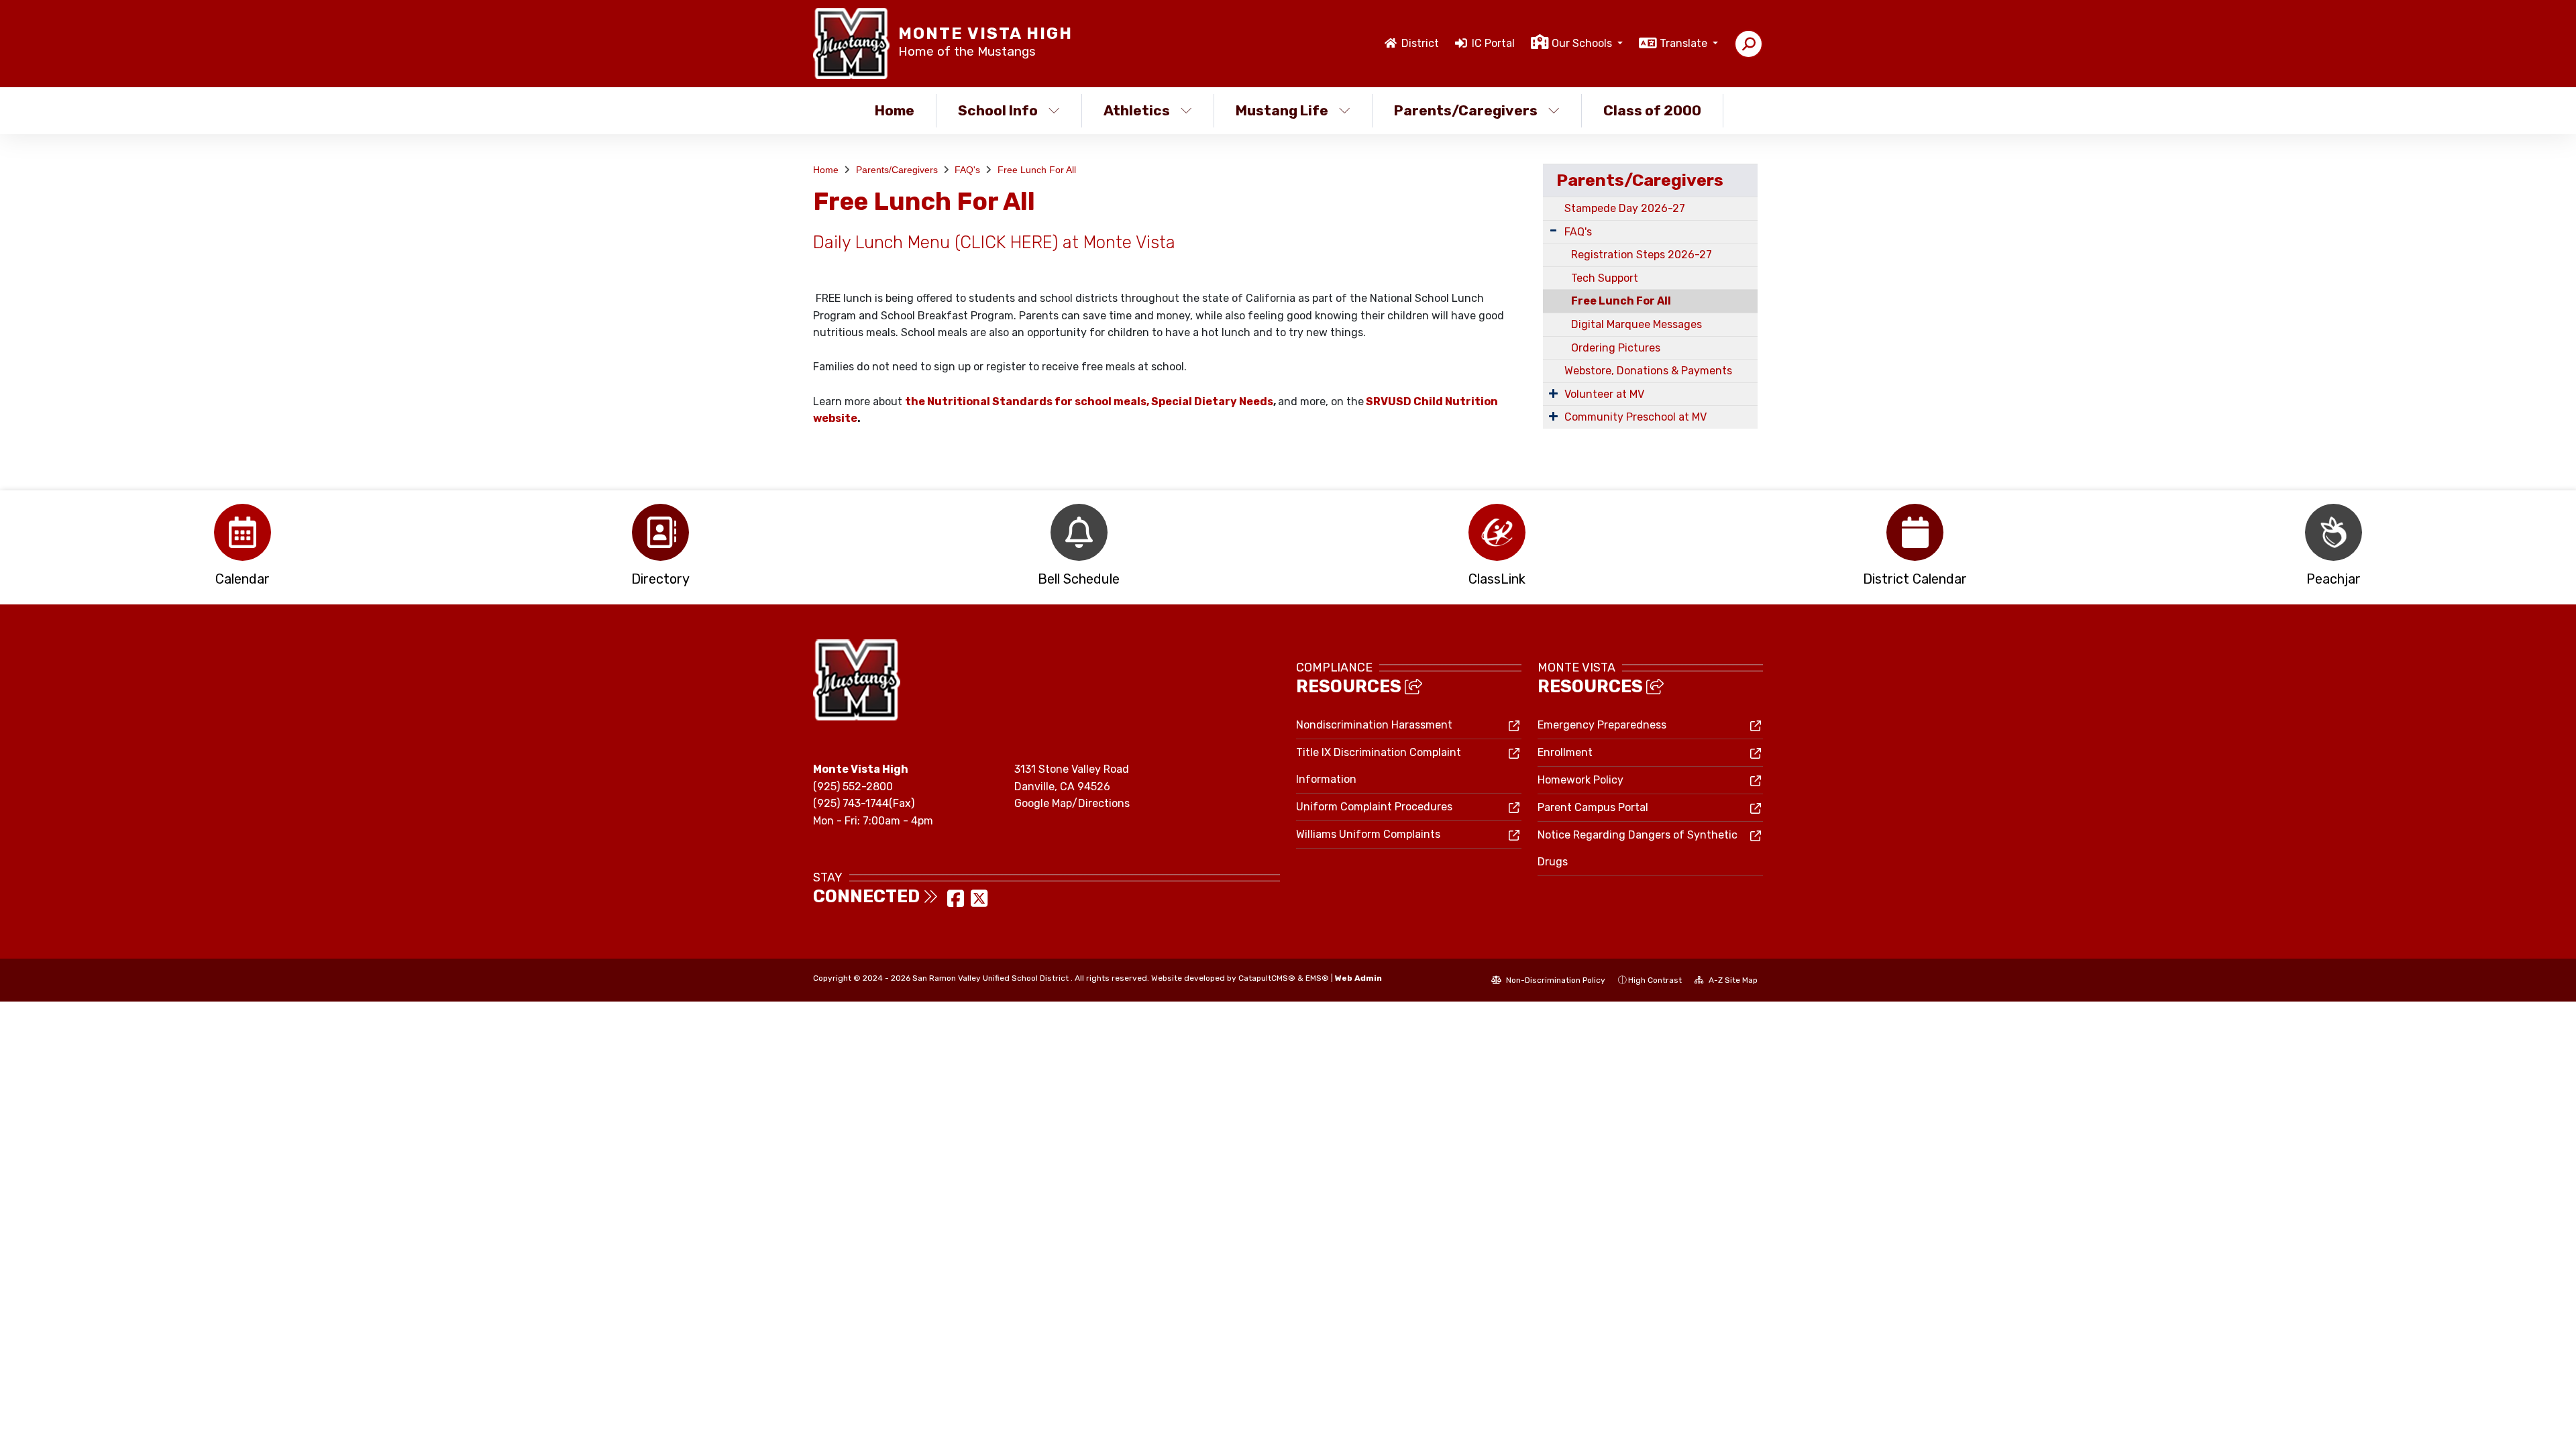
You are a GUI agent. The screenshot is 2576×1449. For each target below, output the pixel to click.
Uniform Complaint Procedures (1374, 807)
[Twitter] (979, 903)
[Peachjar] (2333, 532)
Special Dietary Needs (1212, 401)
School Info (998, 110)
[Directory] (660, 532)
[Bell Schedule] (1079, 532)
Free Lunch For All (1037, 170)
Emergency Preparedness (1602, 725)
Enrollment (1565, 752)
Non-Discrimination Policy (1555, 980)
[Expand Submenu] (1553, 230)
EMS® (1317, 978)
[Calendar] (243, 532)
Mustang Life (1282, 110)
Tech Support (1605, 278)
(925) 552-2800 (853, 787)
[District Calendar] (1915, 532)
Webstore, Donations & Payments (1648, 371)
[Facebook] (957, 903)
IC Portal (1493, 43)
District (1420, 43)
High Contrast (1655, 980)
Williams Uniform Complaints (1368, 834)
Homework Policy (1580, 780)
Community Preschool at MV (1635, 417)
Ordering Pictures (1616, 348)
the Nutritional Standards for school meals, (1027, 401)
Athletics (1137, 110)
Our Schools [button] (1583, 43)
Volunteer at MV (1604, 394)
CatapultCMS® (1267, 978)
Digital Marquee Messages (1636, 324)
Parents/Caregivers (1466, 110)
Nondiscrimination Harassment (1374, 725)
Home (895, 110)
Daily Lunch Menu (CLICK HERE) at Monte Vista (994, 242)
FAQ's (967, 170)
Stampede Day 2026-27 (1625, 208)
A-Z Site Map (1732, 980)
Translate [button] (1685, 43)
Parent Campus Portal (1593, 807)
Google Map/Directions (1072, 803)
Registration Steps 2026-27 (1642, 255)
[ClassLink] (1497, 532)
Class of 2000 (1652, 110)
